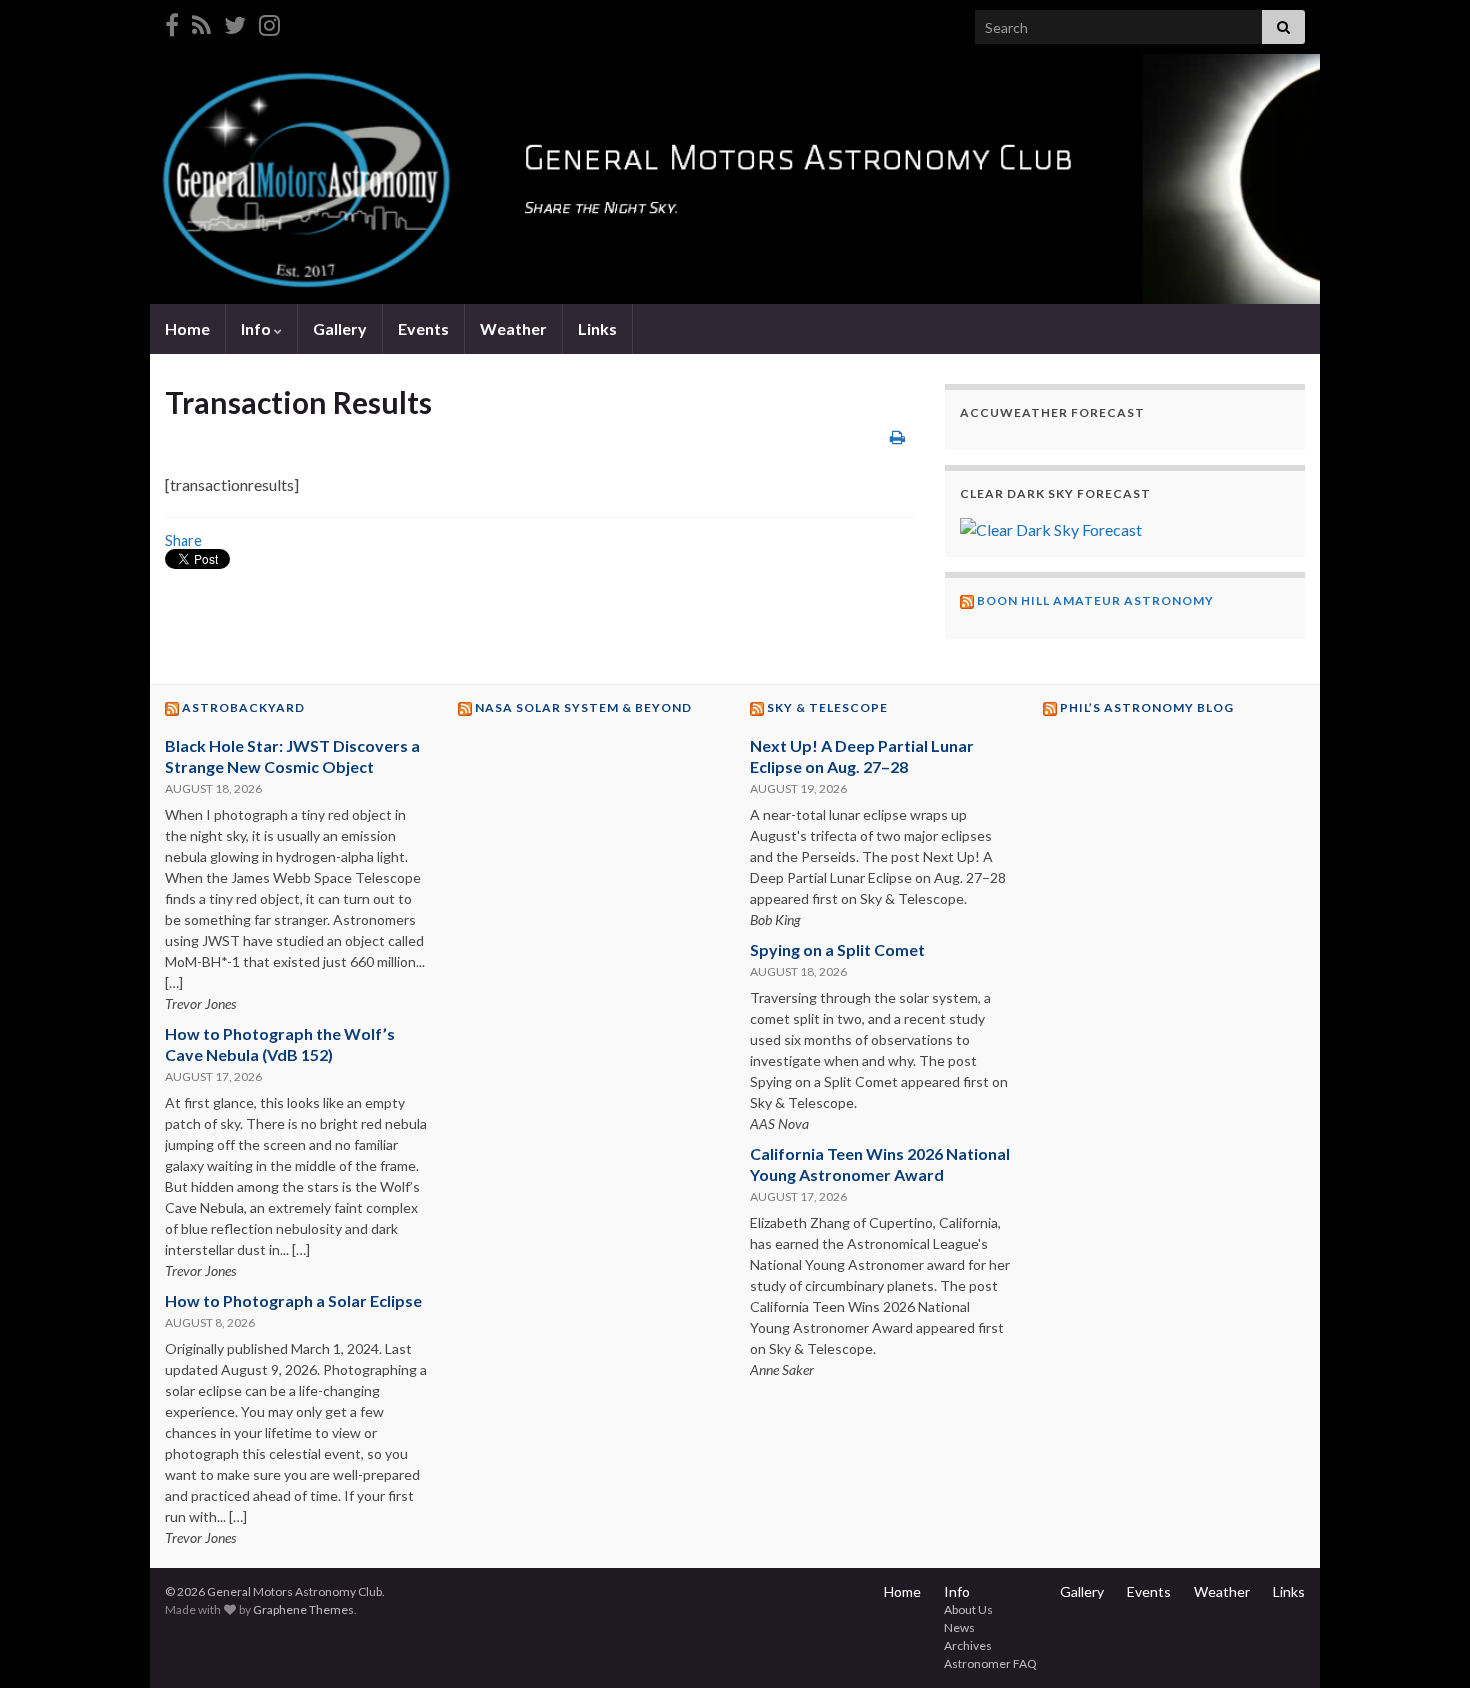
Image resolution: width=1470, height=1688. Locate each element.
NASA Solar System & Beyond (583, 707)
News (959, 1627)
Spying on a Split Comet (837, 949)
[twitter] (235, 21)
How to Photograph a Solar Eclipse (293, 1300)
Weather (513, 328)
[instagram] (269, 21)
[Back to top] (1425, 1643)
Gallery (340, 328)
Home (187, 328)
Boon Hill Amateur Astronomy (1095, 600)
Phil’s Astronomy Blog (1147, 707)
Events (423, 328)
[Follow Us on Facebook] (172, 21)
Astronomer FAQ (990, 1663)
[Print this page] (897, 436)
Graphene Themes (303, 1609)
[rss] (201, 21)
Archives (968, 1645)
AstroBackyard (243, 707)
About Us (968, 1609)
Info (257, 328)
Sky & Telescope (827, 707)
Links (597, 328)
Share (183, 540)
